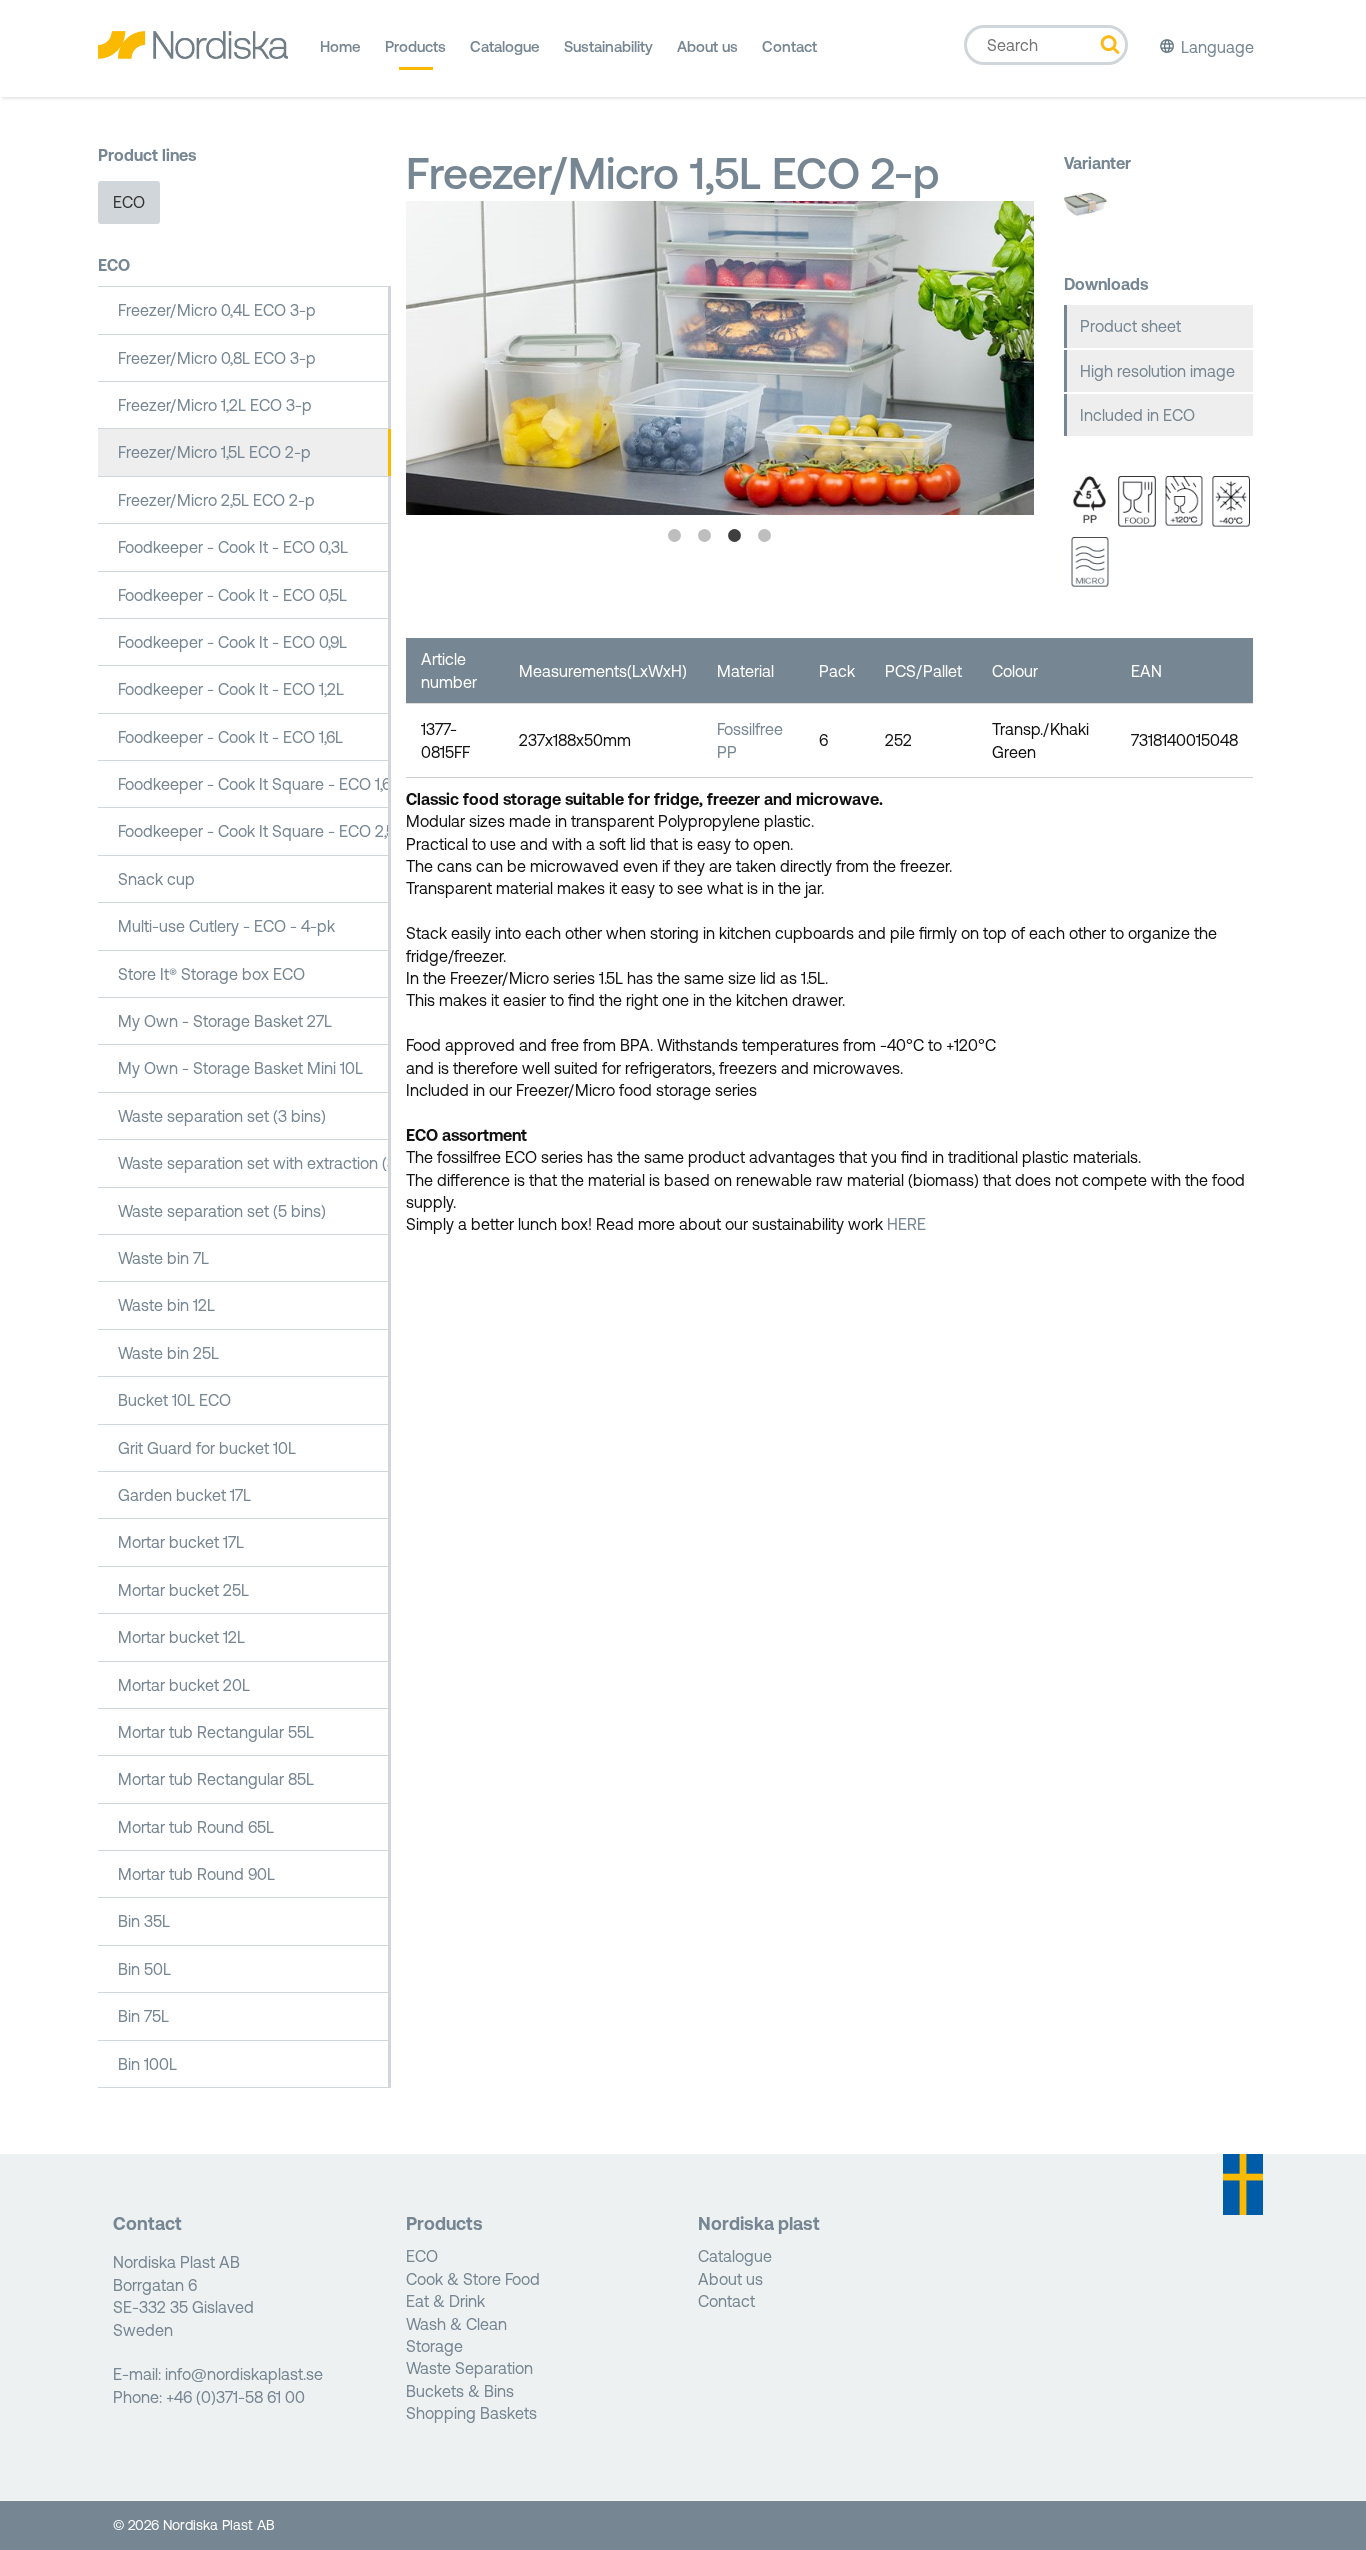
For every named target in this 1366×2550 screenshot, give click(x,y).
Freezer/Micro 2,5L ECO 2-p (216, 500)
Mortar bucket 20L (184, 1685)
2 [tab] (705, 536)
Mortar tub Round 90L (196, 1874)
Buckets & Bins (460, 2391)
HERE (906, 1224)
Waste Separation (469, 2368)
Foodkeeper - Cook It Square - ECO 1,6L (254, 784)
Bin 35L (144, 1921)
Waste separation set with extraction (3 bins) (254, 1163)
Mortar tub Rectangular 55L (216, 1732)
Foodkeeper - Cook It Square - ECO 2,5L (254, 831)
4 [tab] (765, 536)
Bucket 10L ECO (174, 1400)
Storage (434, 2346)
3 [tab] (735, 536)
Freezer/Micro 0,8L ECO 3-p (217, 358)
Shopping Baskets (471, 2413)
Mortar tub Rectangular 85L (216, 1779)
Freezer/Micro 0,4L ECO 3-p (217, 310)
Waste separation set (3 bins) (222, 1116)
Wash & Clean (456, 2324)
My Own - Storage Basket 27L (225, 1021)
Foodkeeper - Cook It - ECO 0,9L (232, 642)
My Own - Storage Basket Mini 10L (240, 1068)
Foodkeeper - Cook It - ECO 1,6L (230, 737)
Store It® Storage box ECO (211, 974)
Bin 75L (143, 2016)
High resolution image (1157, 371)
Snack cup (156, 879)
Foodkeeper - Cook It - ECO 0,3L (233, 547)
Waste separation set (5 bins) (222, 1211)
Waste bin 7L (163, 1258)
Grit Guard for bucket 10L (207, 1448)
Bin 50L (144, 1969)
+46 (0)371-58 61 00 (235, 2397)
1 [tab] (675, 536)
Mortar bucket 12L (181, 1637)
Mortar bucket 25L (183, 1590)
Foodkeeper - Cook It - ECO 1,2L (231, 689)
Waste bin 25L (168, 1353)
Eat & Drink (445, 2301)
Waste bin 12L (166, 1305)
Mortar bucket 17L (181, 1542)
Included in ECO (1137, 415)
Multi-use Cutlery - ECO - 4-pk (226, 926)
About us (707, 46)
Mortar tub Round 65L (196, 1827)
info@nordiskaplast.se (244, 2374)
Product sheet (1130, 326)
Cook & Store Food (473, 2279)
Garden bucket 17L (184, 1495)
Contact (789, 46)
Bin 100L (147, 2064)
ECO (129, 202)
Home (340, 46)
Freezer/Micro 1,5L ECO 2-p (214, 452)
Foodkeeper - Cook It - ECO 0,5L (232, 595)
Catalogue (505, 46)
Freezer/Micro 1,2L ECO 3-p (215, 405)
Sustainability (608, 46)
